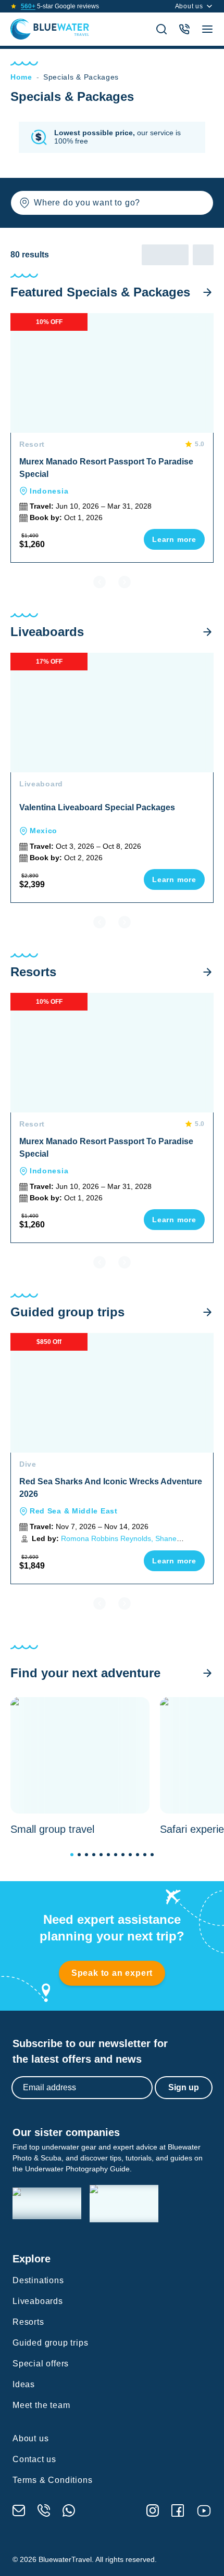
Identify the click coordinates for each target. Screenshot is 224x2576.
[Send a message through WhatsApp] (69, 2510)
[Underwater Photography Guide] (124, 2204)
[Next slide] (125, 582)
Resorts (28, 2322)
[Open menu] (207, 29)
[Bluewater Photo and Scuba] (47, 2203)
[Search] (161, 29)
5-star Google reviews (60, 6)
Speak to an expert (112, 1973)
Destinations (38, 2280)
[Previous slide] (99, 582)
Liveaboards (38, 2301)
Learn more (174, 539)
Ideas (24, 2384)
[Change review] (72, 1855)
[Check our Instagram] (153, 2510)
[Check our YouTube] (204, 2511)
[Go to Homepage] (50, 29)
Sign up (184, 2087)
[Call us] (44, 2510)
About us (189, 6)
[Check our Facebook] (178, 2510)
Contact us (34, 2459)
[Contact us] (184, 29)
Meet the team (41, 2405)
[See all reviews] (14, 6)
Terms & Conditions (52, 2480)
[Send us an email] (19, 2510)
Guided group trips (50, 2343)
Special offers (41, 2364)
